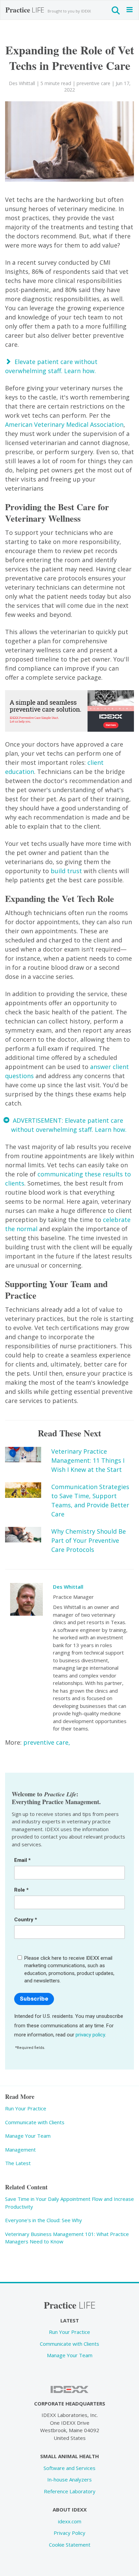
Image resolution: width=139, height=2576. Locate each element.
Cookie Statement (70, 2545)
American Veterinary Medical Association (64, 424)
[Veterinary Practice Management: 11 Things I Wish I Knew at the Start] (23, 1455)
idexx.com (70, 2521)
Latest (70, 2320)
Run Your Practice (26, 2108)
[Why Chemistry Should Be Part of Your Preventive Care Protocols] (23, 1535)
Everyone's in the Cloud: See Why (44, 2220)
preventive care (93, 83)
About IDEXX (70, 2509)
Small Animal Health (69, 2456)
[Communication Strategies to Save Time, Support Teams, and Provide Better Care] (23, 1490)
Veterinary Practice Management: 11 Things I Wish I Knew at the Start (88, 1460)
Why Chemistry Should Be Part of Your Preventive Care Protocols (89, 1540)
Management (20, 2150)
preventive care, (47, 1742)
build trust (66, 871)
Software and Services (69, 2468)
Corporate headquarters (70, 2403)
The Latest (18, 2163)
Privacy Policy (69, 2533)
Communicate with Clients (35, 2122)
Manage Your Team (28, 2136)
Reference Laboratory (70, 2491)
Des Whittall (68, 1587)
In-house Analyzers (69, 2479)
